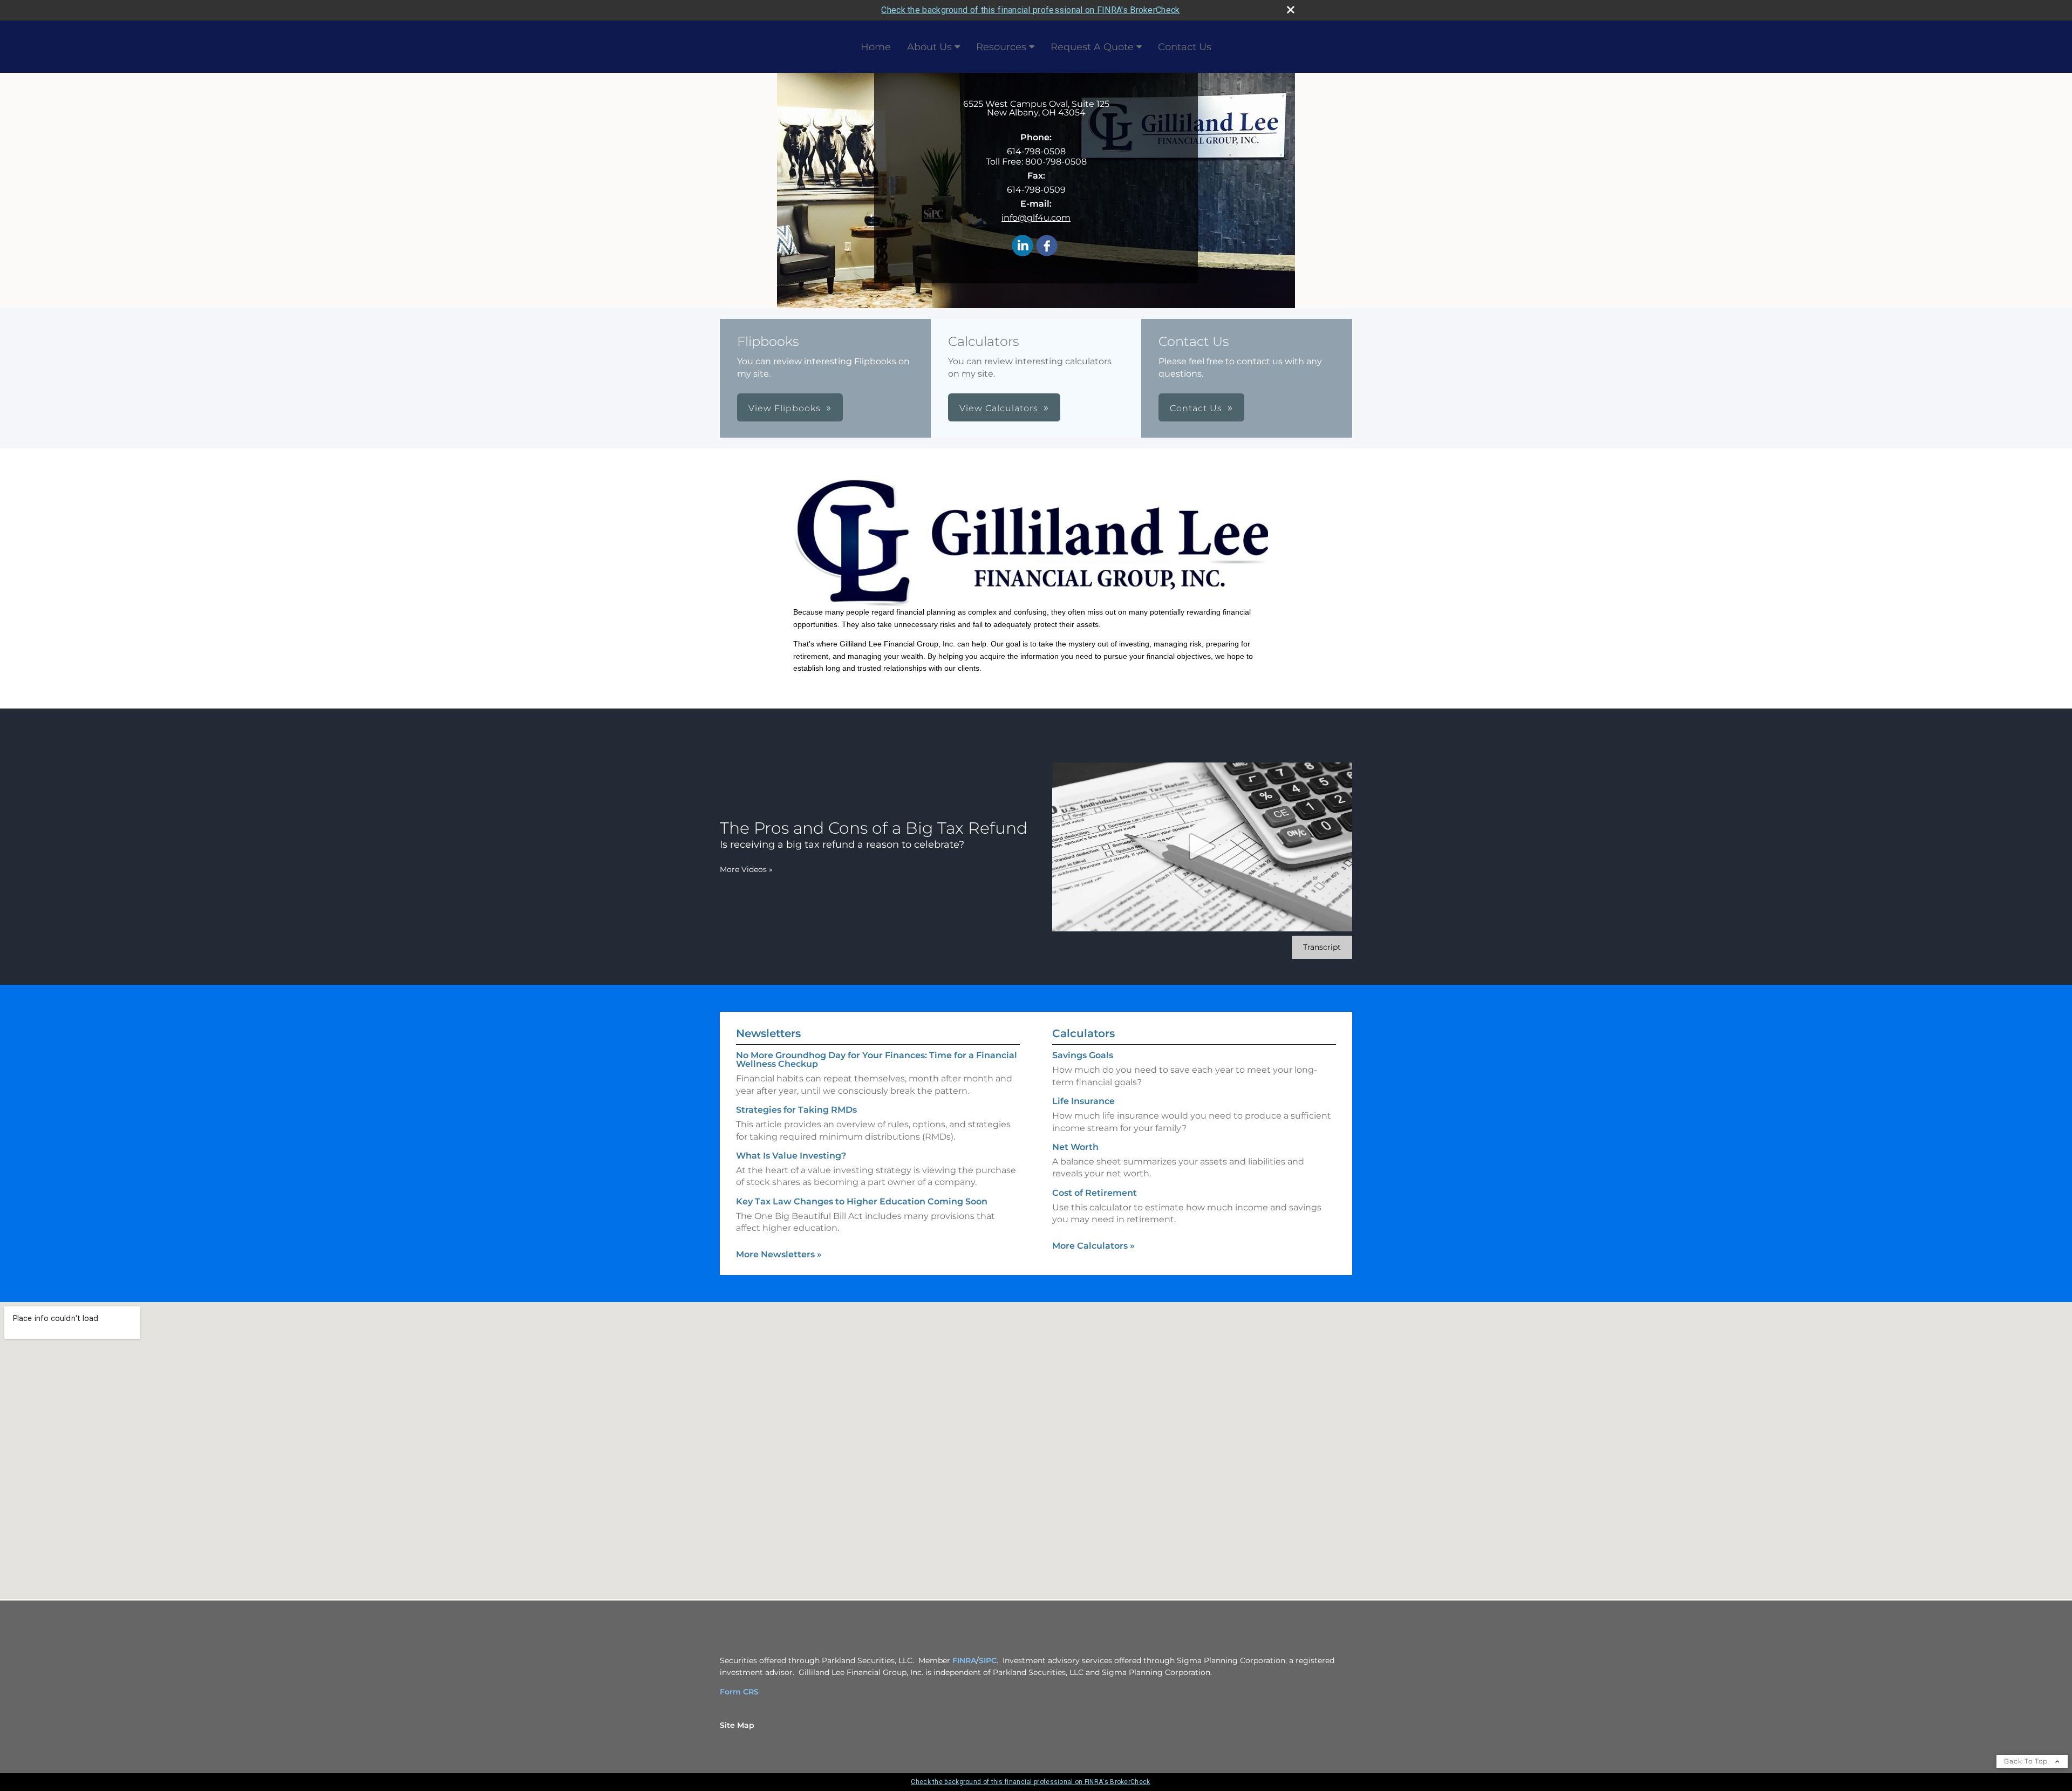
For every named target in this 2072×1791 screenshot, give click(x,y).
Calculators (1083, 1033)
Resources (1001, 47)
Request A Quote (1092, 47)
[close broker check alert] (1291, 10)
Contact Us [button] (1196, 408)
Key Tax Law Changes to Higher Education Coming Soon (862, 1201)
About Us (929, 47)
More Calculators (1093, 1246)
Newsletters (768, 1033)
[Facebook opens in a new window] (1047, 246)
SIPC (988, 1660)
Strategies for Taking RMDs (796, 1110)
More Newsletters (779, 1254)
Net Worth (1075, 1147)
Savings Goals (1083, 1055)
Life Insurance (1083, 1101)
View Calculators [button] (999, 408)
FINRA (964, 1660)
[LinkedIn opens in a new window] (1023, 246)
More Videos (746, 869)
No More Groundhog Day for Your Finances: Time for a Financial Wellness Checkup (877, 1060)
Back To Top (2027, 1761)
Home (876, 47)
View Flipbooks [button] (785, 408)
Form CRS (739, 1692)
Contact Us (1185, 47)
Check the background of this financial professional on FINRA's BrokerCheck (1030, 10)
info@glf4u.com (1036, 218)
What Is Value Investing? (791, 1156)
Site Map (737, 1725)
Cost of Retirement (1095, 1193)
